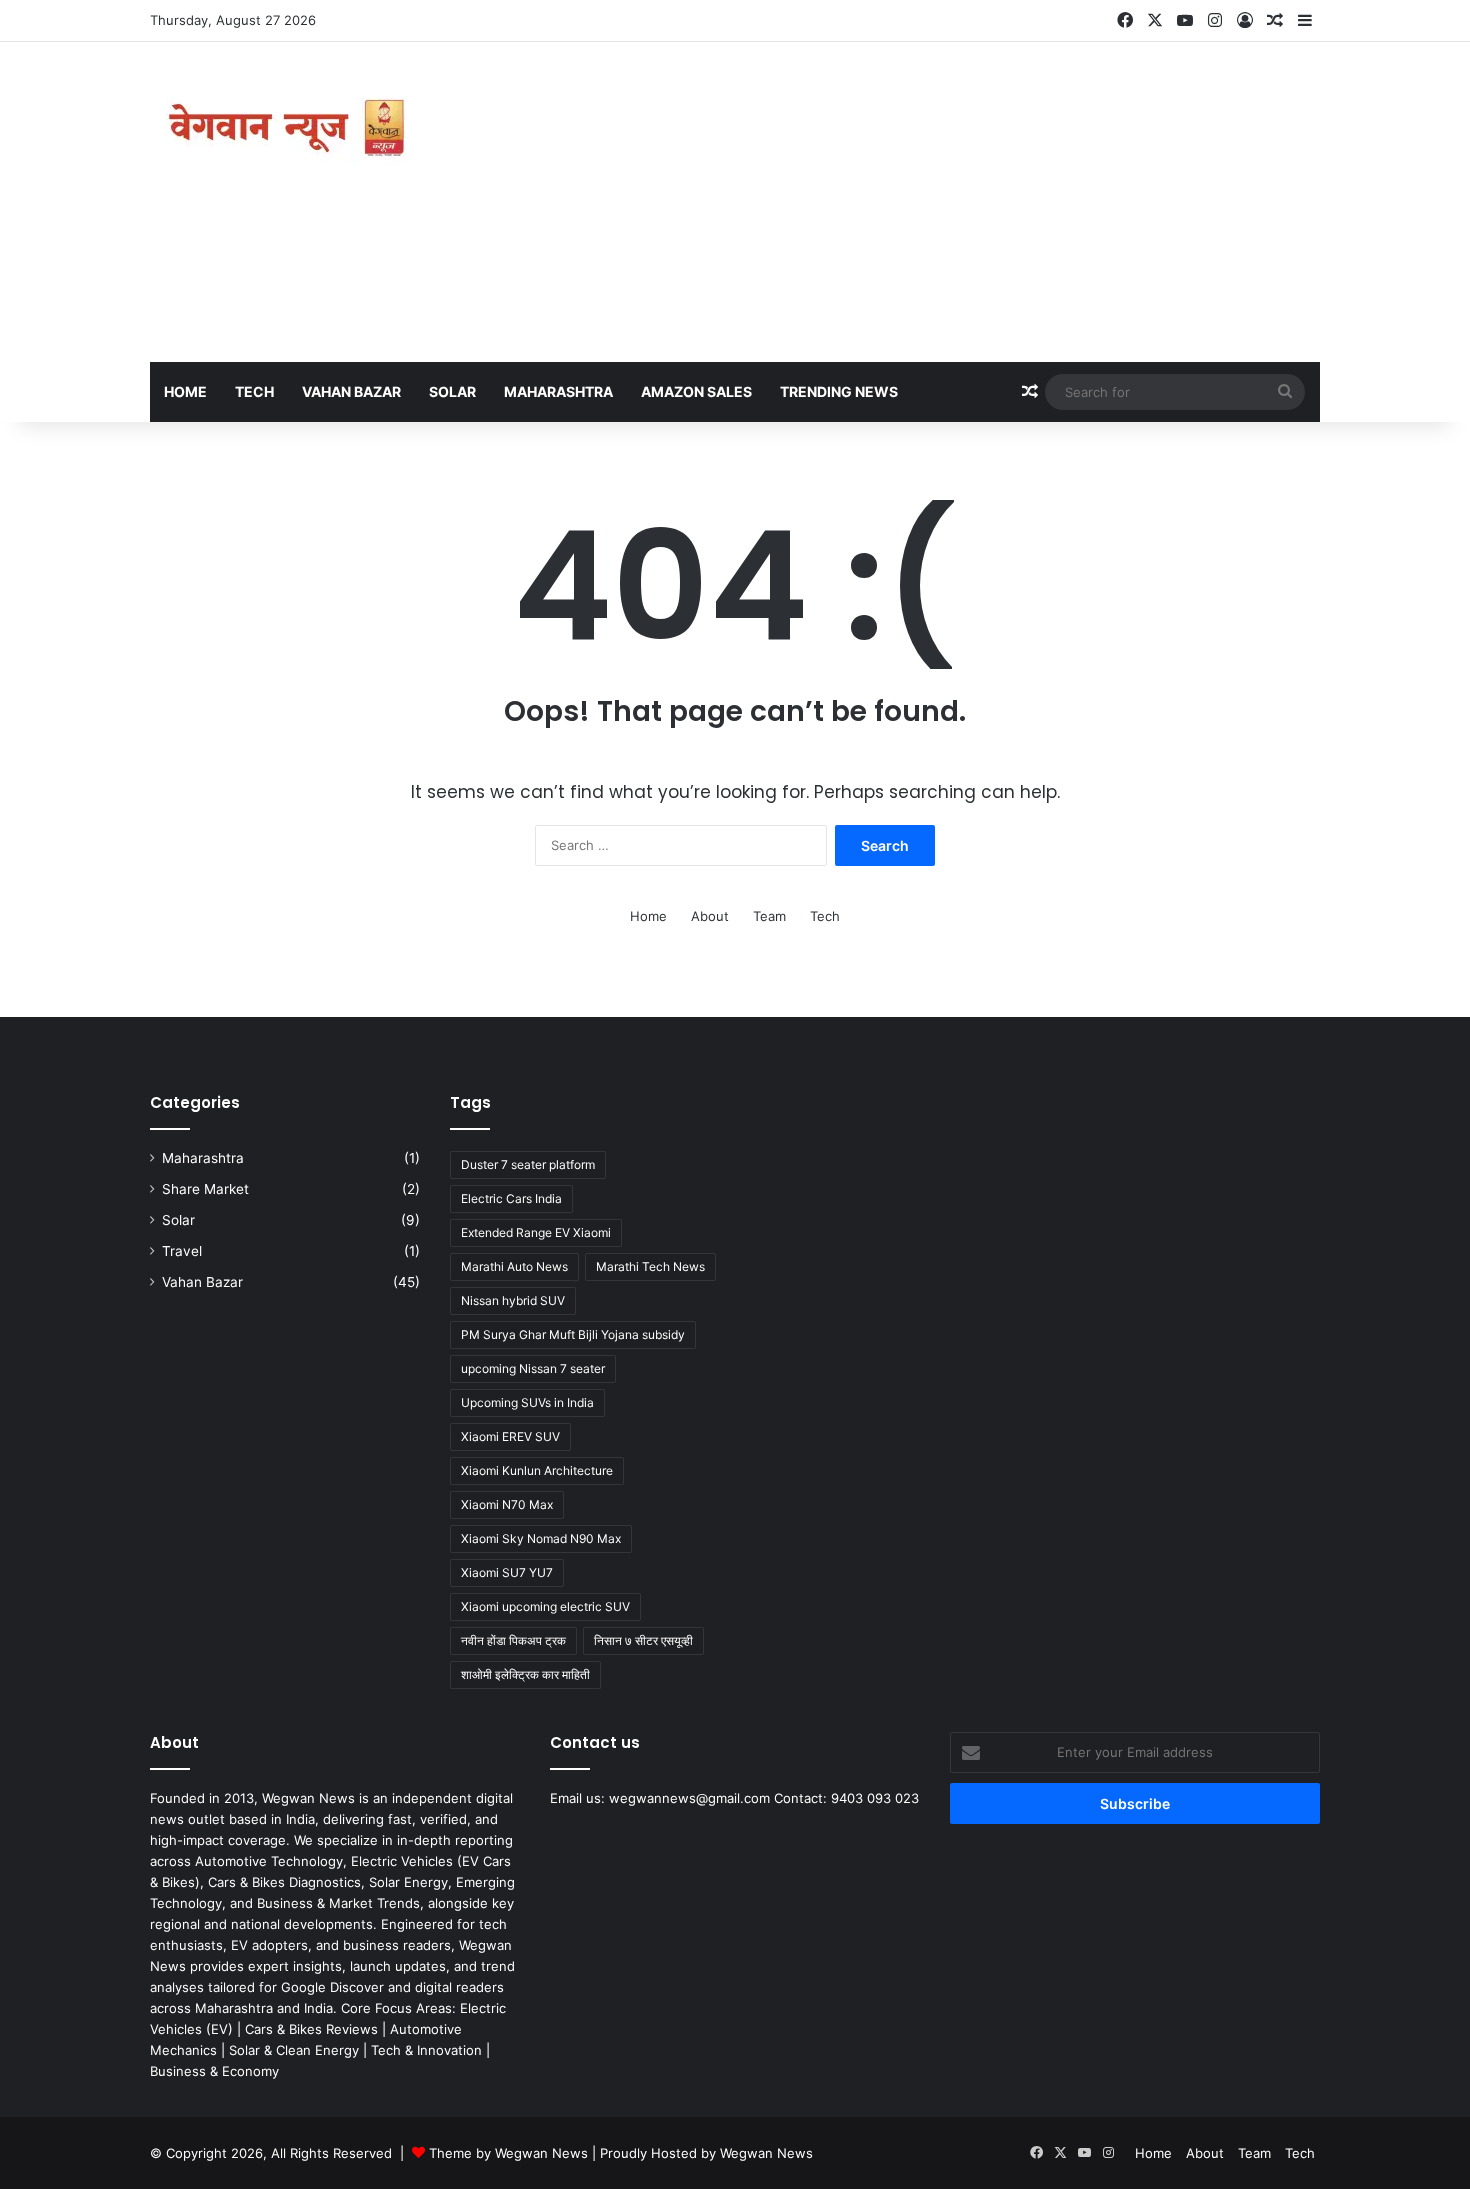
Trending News (839, 391)
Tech (254, 391)
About (710, 916)
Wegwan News (766, 2153)
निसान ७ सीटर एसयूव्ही (643, 1640)
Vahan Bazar (351, 391)
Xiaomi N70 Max (507, 1504)
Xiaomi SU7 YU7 (507, 1572)
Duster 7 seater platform (528, 1164)
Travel (182, 1251)
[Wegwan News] (290, 128)
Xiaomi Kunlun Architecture (537, 1470)
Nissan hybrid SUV (513, 1300)
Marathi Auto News (514, 1266)
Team (769, 916)
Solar (452, 391)
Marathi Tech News (650, 1266)
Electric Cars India (511, 1198)
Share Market (205, 1189)
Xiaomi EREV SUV (510, 1436)
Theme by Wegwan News (508, 2153)
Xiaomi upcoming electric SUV (545, 1606)
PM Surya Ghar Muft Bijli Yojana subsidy (573, 1334)
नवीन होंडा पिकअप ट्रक (513, 1640)
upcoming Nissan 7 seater (533, 1368)
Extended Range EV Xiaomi (536, 1232)
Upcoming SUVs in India (527, 1402)
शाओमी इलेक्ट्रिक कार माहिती (525, 1674)
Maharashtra (558, 391)
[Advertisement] (935, 202)
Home (185, 391)
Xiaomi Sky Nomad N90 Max (541, 1538)
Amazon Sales (696, 391)
